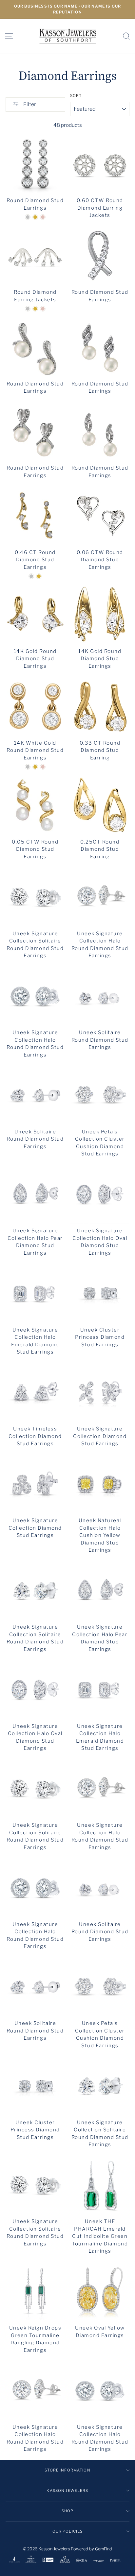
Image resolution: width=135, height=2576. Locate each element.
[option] (67, 9)
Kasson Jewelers (67, 2491)
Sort (76, 96)
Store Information (67, 2470)
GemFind (104, 2549)
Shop (68, 2511)
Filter (29, 104)
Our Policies (68, 2531)
